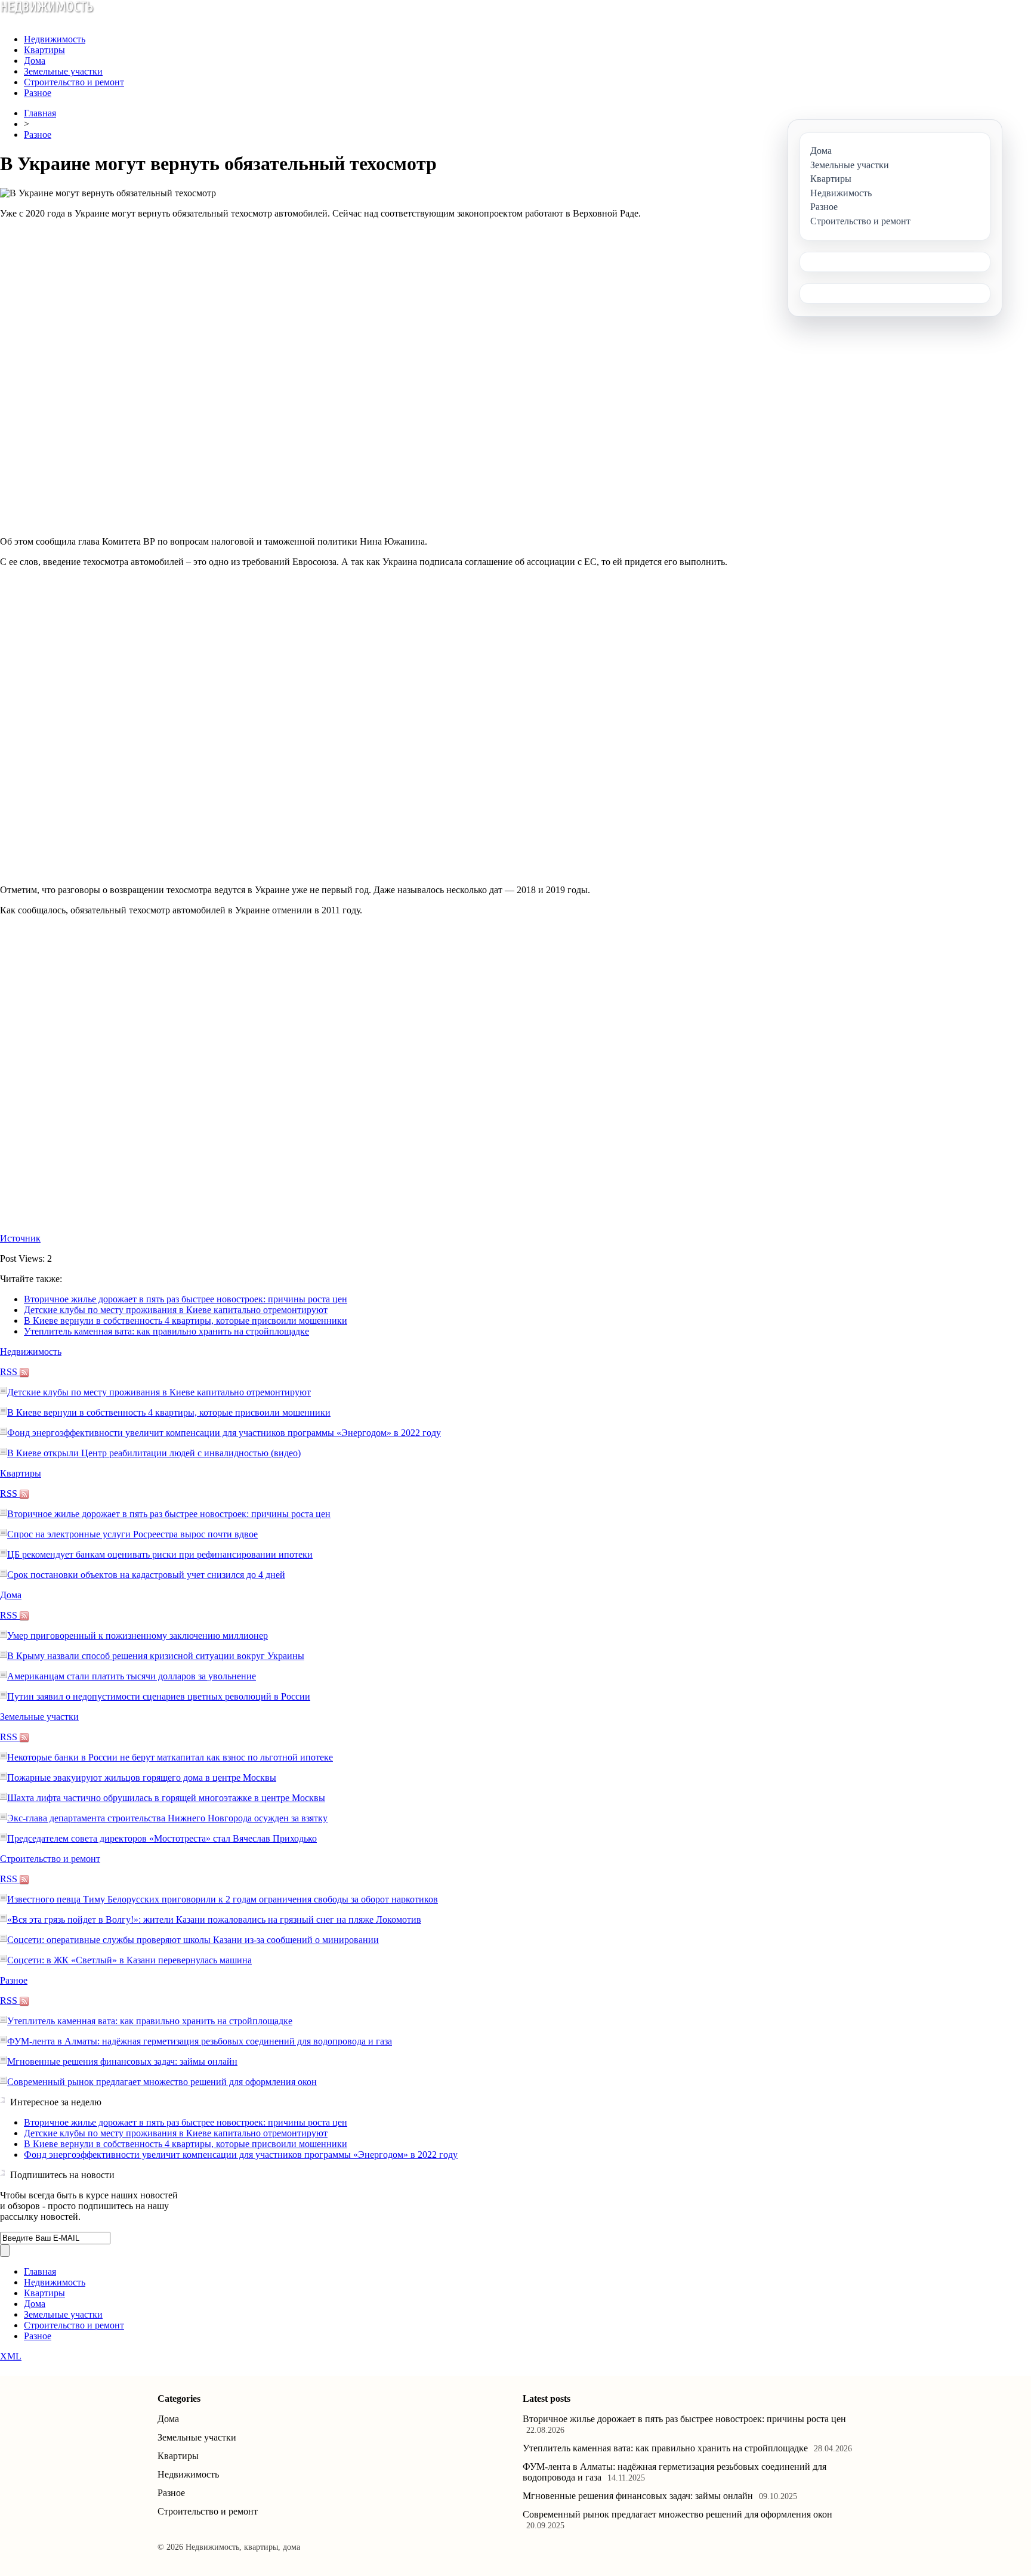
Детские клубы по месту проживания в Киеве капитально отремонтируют (176, 1310)
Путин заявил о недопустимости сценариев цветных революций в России (159, 1696)
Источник (20, 1238)
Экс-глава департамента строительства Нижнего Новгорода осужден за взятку (167, 1818)
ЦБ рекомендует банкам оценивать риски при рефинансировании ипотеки (160, 1554)
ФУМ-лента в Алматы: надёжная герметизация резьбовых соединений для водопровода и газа (200, 2041)
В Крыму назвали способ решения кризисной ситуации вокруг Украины (156, 1656)
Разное (38, 93)
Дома (35, 61)
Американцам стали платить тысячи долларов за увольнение (132, 1676)
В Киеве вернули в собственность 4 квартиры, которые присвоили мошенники (186, 1321)
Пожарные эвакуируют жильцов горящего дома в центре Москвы (142, 1777)
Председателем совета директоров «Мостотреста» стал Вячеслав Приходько (162, 1838)
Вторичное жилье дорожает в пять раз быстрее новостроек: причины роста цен (186, 1299)
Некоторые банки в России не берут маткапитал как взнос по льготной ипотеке (170, 1757)
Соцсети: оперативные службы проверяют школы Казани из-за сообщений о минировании (193, 1940)
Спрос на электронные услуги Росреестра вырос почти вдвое (132, 1534)
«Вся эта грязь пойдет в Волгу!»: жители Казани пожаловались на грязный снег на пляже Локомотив (214, 1919)
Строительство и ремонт (74, 82)
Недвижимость (55, 39)
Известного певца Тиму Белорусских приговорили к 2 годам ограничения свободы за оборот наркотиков (223, 1899)
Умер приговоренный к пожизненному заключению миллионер (138, 1636)
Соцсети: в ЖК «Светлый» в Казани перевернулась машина (129, 1960)
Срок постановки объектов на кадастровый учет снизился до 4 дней (146, 1575)
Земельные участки (63, 71)
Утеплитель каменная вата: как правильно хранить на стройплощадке (166, 1331)
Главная (40, 113)
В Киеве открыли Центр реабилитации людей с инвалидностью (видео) (154, 1453)
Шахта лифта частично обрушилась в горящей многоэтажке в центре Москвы (166, 1798)
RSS (10, 1372)
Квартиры (44, 50)
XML (11, 2356)
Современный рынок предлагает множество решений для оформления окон (162, 2082)
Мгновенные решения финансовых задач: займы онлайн (122, 2061)
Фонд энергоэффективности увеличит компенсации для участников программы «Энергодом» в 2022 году (224, 1433)
